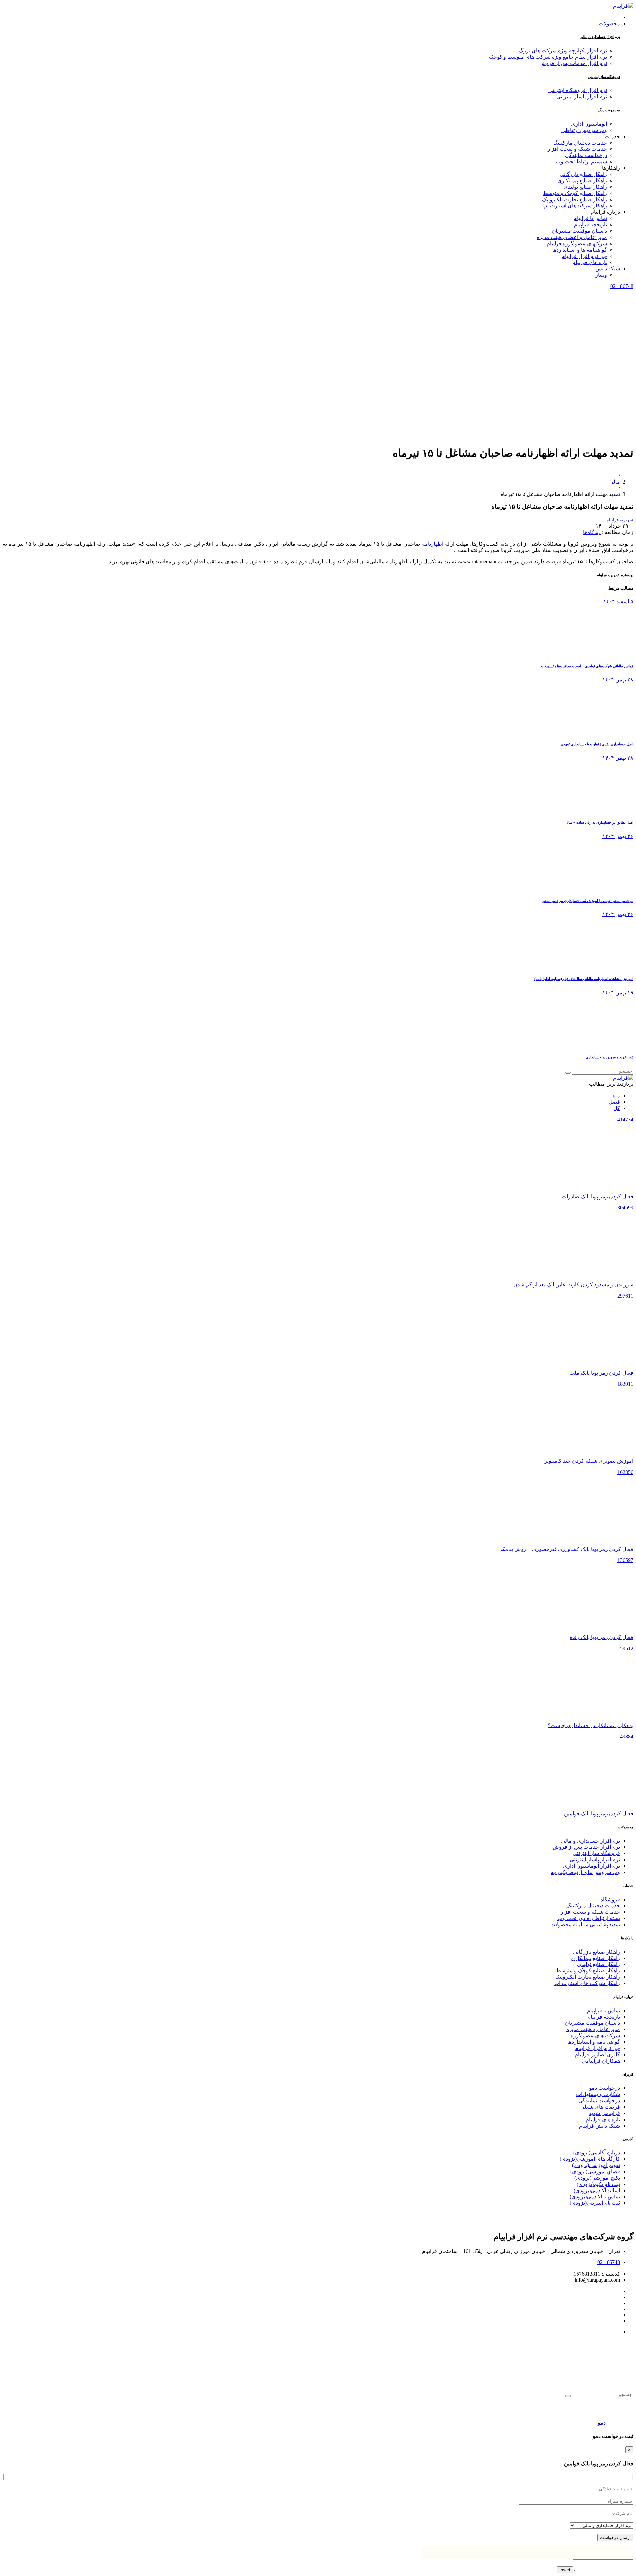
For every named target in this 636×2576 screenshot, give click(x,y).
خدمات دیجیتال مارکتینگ (593, 1906)
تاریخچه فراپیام (604, 2017)
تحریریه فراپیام (620, 520)
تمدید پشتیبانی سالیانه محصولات (585, 1925)
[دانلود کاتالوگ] (619, 2423)
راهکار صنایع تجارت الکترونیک (588, 1977)
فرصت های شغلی (600, 2107)
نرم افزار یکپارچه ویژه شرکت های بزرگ (563, 51)
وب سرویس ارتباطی (584, 130)
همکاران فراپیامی (601, 2061)
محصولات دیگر (609, 110)
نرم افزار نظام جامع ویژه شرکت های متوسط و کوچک (548, 57)
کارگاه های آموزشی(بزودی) (590, 2159)
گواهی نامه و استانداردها (594, 2042)
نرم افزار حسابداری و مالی (600, 37)
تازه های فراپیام (603, 2119)
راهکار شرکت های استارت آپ (587, 1983)
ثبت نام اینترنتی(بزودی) (595, 2203)
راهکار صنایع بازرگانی (597, 1952)
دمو (602, 2423)
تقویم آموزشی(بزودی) (596, 2165)
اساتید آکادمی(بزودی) (597, 2190)
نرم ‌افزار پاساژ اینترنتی (595, 1860)
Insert (565, 2570)
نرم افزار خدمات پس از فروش (573, 63)
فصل (614, 1102)
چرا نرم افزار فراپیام (598, 2048)
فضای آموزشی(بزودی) (595, 2171)
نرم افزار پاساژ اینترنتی (582, 97)
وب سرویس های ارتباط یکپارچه (585, 1872)
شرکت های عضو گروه (595, 2036)
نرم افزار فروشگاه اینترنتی (578, 90)
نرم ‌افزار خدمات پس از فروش (586, 1847)
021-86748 (622, 286)
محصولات (609, 23)
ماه (616, 1096)
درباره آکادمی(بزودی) (597, 2153)
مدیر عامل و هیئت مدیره (593, 2029)
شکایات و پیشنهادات (598, 2094)
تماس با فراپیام (604, 2010)
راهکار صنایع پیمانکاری (595, 1958)
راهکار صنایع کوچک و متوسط (588, 1971)
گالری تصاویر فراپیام (597, 2054)
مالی (615, 482)
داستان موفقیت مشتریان (593, 2023)
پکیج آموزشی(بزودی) (597, 2178)
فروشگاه (610, 1899)
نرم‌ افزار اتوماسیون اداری (592, 1866)
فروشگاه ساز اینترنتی (604, 77)
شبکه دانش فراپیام (600, 2126)
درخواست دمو (605, 2088)
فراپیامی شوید (605, 2113)
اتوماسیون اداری (589, 124)
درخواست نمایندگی (599, 2101)
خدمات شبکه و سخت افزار (590, 1912)
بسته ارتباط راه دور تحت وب (589, 1918)
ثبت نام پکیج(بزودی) (598, 2184)
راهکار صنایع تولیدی (599, 1964)
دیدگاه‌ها (592, 532)
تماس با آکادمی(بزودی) (595, 2197)
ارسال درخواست (615, 2537)
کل (617, 1108)
